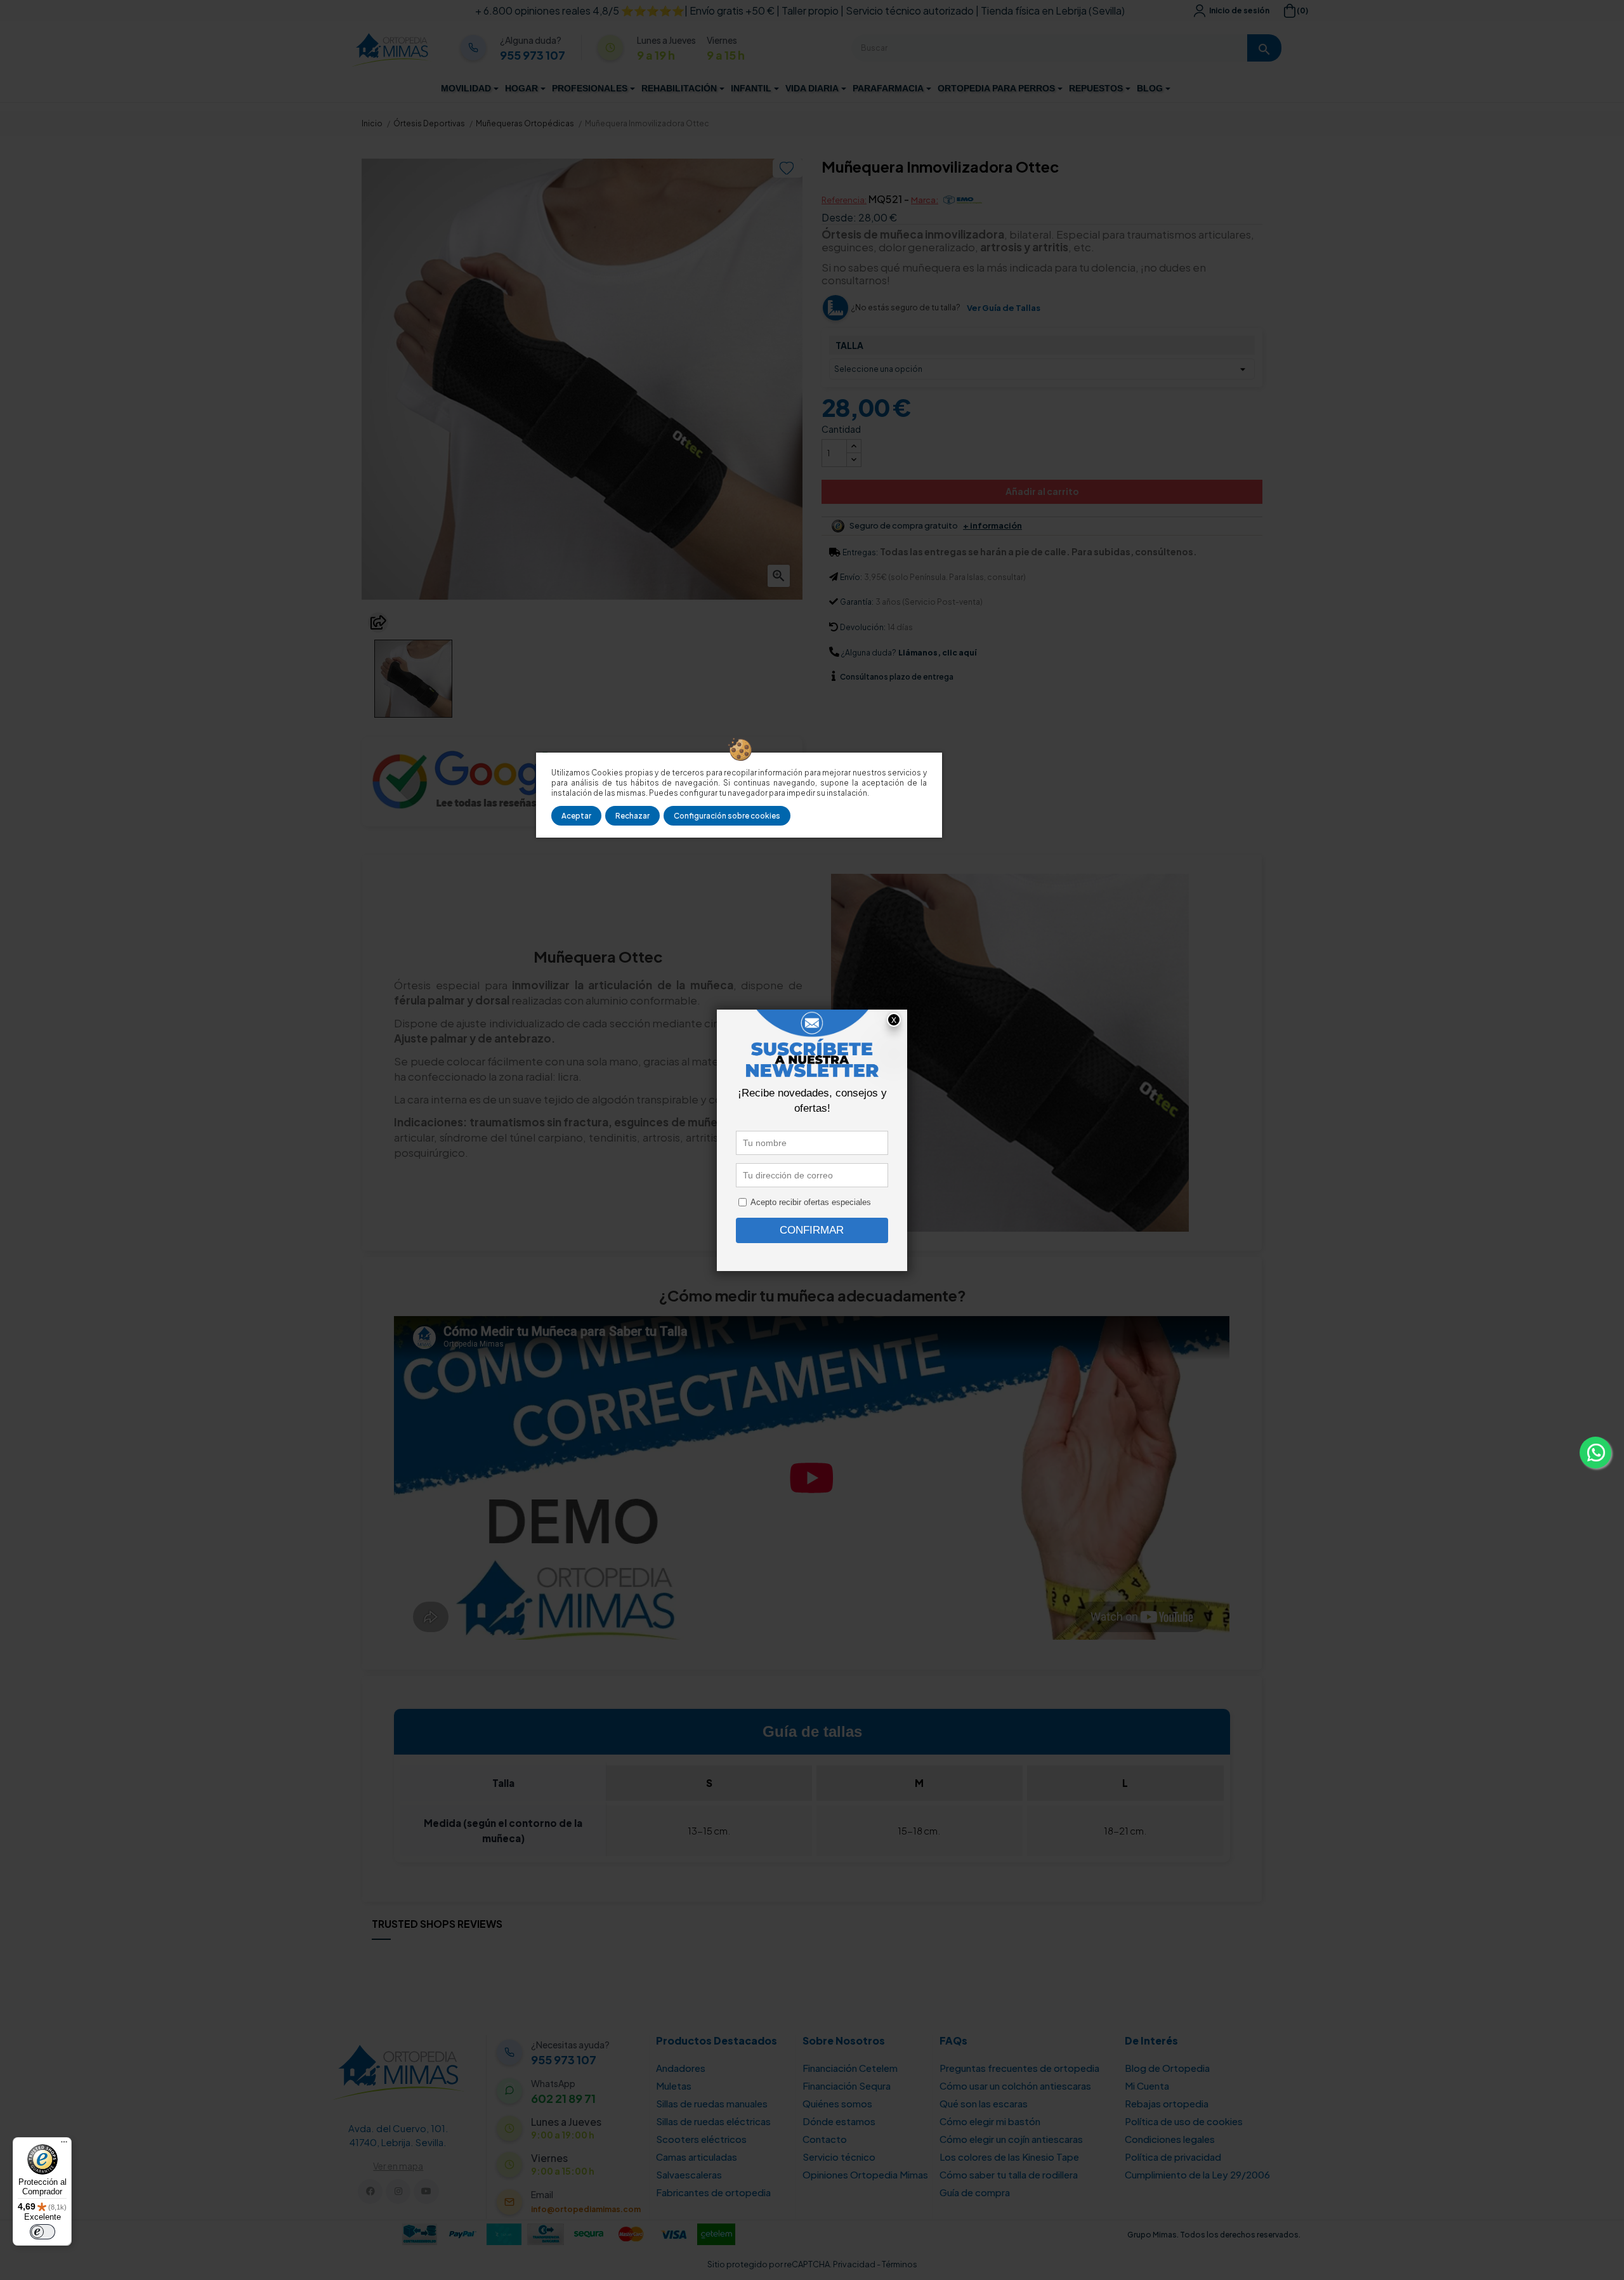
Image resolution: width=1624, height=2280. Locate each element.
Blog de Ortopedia (1167, 2068)
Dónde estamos (839, 2121)
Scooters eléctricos (701, 2139)
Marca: (925, 200)
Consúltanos (865, 677)
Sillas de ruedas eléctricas (713, 2121)
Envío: (851, 577)
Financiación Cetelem (850, 2068)
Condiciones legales (1170, 2139)
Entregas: (860, 552)
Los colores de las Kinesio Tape (1009, 2157)
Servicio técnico (839, 2157)
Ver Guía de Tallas (1004, 308)
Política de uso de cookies (1184, 2121)
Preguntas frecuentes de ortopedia (1019, 2068)
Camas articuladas (697, 2157)
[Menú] (64, 2145)
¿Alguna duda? (869, 653)
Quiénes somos (837, 2103)
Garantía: (857, 602)
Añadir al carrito (1042, 491)
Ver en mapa (398, 2166)
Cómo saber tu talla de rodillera (1009, 2174)
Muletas (674, 2086)
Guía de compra (975, 2192)
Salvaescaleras (689, 2174)
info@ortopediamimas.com (586, 2209)
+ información (992, 526)
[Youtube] (426, 2191)
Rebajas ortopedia (1167, 2103)
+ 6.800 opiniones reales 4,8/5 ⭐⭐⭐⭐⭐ (580, 10)
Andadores (681, 2068)
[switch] (43, 2232)
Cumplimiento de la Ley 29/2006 (1197, 2174)
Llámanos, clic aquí (937, 653)
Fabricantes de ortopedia (713, 2192)
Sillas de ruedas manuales (712, 2103)
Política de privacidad (1173, 2157)
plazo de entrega (897, 677)
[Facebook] (370, 2191)
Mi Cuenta (1147, 2086)
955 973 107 (533, 55)
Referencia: (844, 200)
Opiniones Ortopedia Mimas (865, 2174)
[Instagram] (398, 2191)
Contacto (825, 2139)
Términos (900, 2264)
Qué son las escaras (984, 2103)
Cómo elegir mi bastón (990, 2121)
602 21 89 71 (563, 2099)
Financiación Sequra (847, 2086)
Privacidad (854, 2264)
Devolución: (863, 627)
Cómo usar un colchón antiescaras (1015, 2086)
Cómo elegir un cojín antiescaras (1011, 2139)
